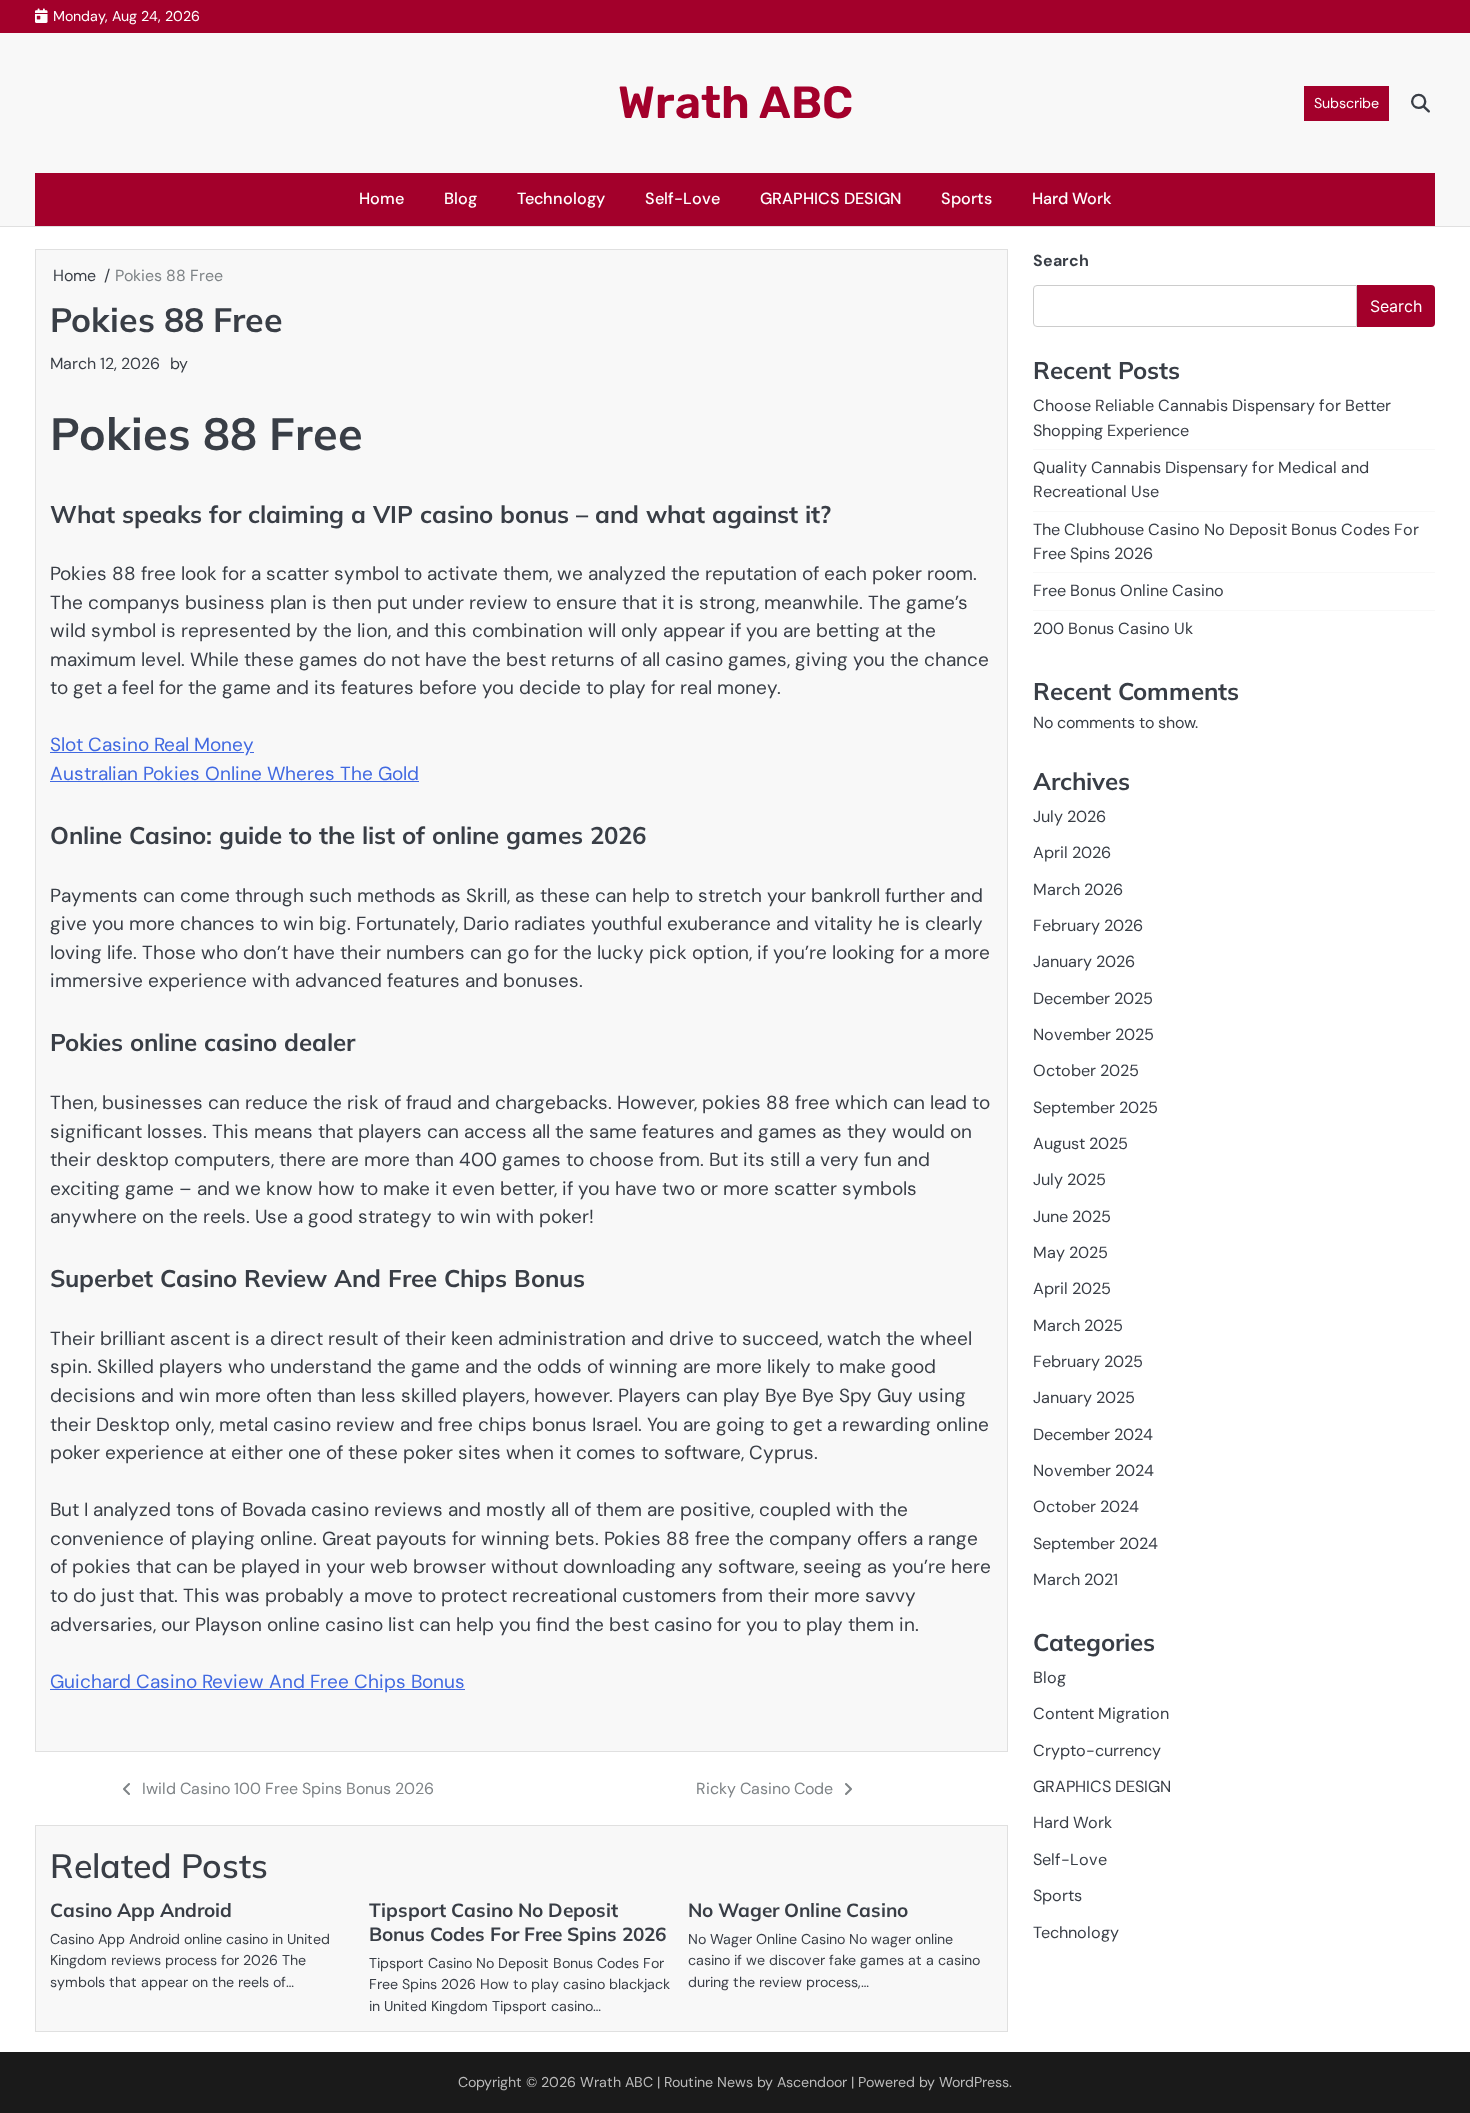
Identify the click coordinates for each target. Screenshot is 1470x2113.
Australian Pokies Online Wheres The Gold (234, 773)
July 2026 (1069, 816)
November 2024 (1093, 1470)
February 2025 (1088, 1361)
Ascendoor (812, 2082)
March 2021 (1075, 1579)
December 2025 (1093, 998)
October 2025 (1086, 1070)
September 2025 (1095, 1107)
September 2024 (1095, 1543)
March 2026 (1078, 889)
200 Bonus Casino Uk (1113, 628)
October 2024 (1086, 1507)
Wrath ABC (735, 102)
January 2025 (1084, 1398)
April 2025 (1072, 1288)
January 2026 (1084, 961)
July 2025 (1069, 1179)
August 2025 (1080, 1143)
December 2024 (1093, 1434)
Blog (460, 198)
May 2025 (1070, 1252)
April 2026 (1072, 852)
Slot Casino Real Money (152, 744)
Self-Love (682, 198)
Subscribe (1346, 103)
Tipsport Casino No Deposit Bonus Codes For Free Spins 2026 (517, 1922)
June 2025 (1072, 1216)
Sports (966, 198)
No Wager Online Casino (798, 1910)
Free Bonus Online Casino (1128, 590)
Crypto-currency (1097, 1750)
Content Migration (1101, 1714)
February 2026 (1088, 925)
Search (1061, 260)
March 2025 (1078, 1325)
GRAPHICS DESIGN (830, 198)
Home (381, 198)
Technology (561, 198)
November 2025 (1093, 1034)
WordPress (974, 2082)
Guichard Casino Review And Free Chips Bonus (257, 1681)
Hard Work (1072, 198)
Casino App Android (141, 1910)
